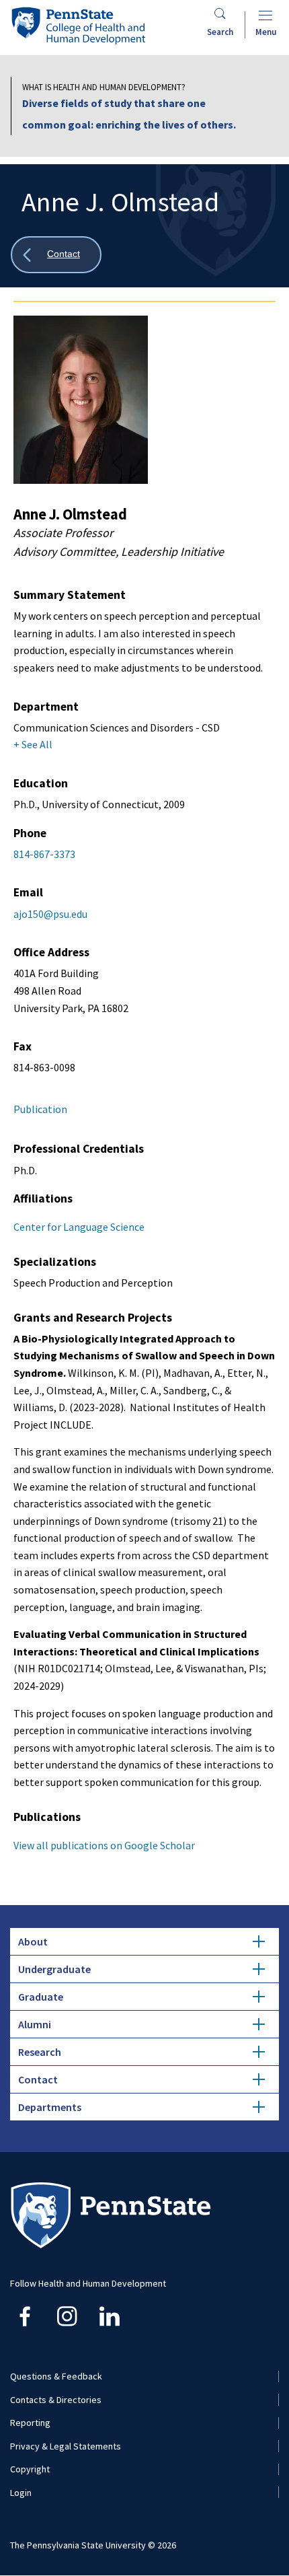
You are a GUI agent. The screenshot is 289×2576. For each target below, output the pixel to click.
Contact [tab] (38, 2079)
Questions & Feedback (56, 2376)
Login (21, 2493)
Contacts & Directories (56, 2400)
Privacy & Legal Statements (66, 2446)
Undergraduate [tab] (54, 1969)
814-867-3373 (44, 854)
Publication (40, 1109)
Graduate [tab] (41, 1997)
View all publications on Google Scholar (104, 1845)
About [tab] (33, 1941)
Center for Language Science (79, 1227)
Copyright (30, 2469)
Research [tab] (40, 2052)
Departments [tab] (50, 2107)
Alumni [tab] (35, 2024)
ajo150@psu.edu (50, 914)
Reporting (30, 2423)
